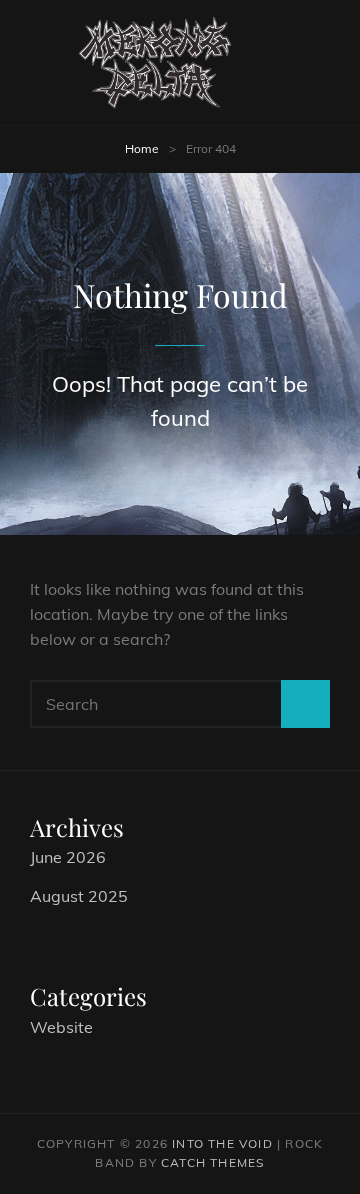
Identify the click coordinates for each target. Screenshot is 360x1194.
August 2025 (79, 896)
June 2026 (68, 857)
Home (142, 148)
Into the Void (222, 1143)
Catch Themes (212, 1162)
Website (61, 1027)
